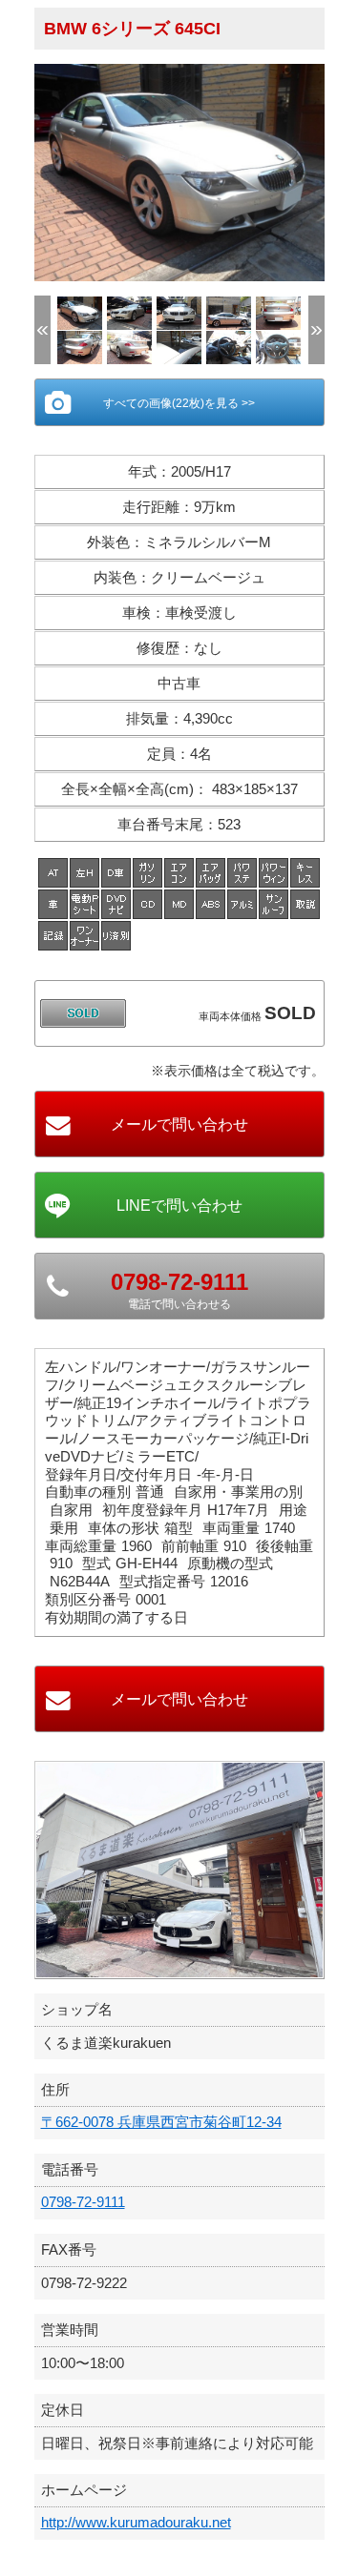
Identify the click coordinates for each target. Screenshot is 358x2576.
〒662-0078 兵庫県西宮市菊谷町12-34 (161, 2122)
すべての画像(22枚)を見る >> (179, 403)
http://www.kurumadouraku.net (136, 2522)
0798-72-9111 (83, 2202)
